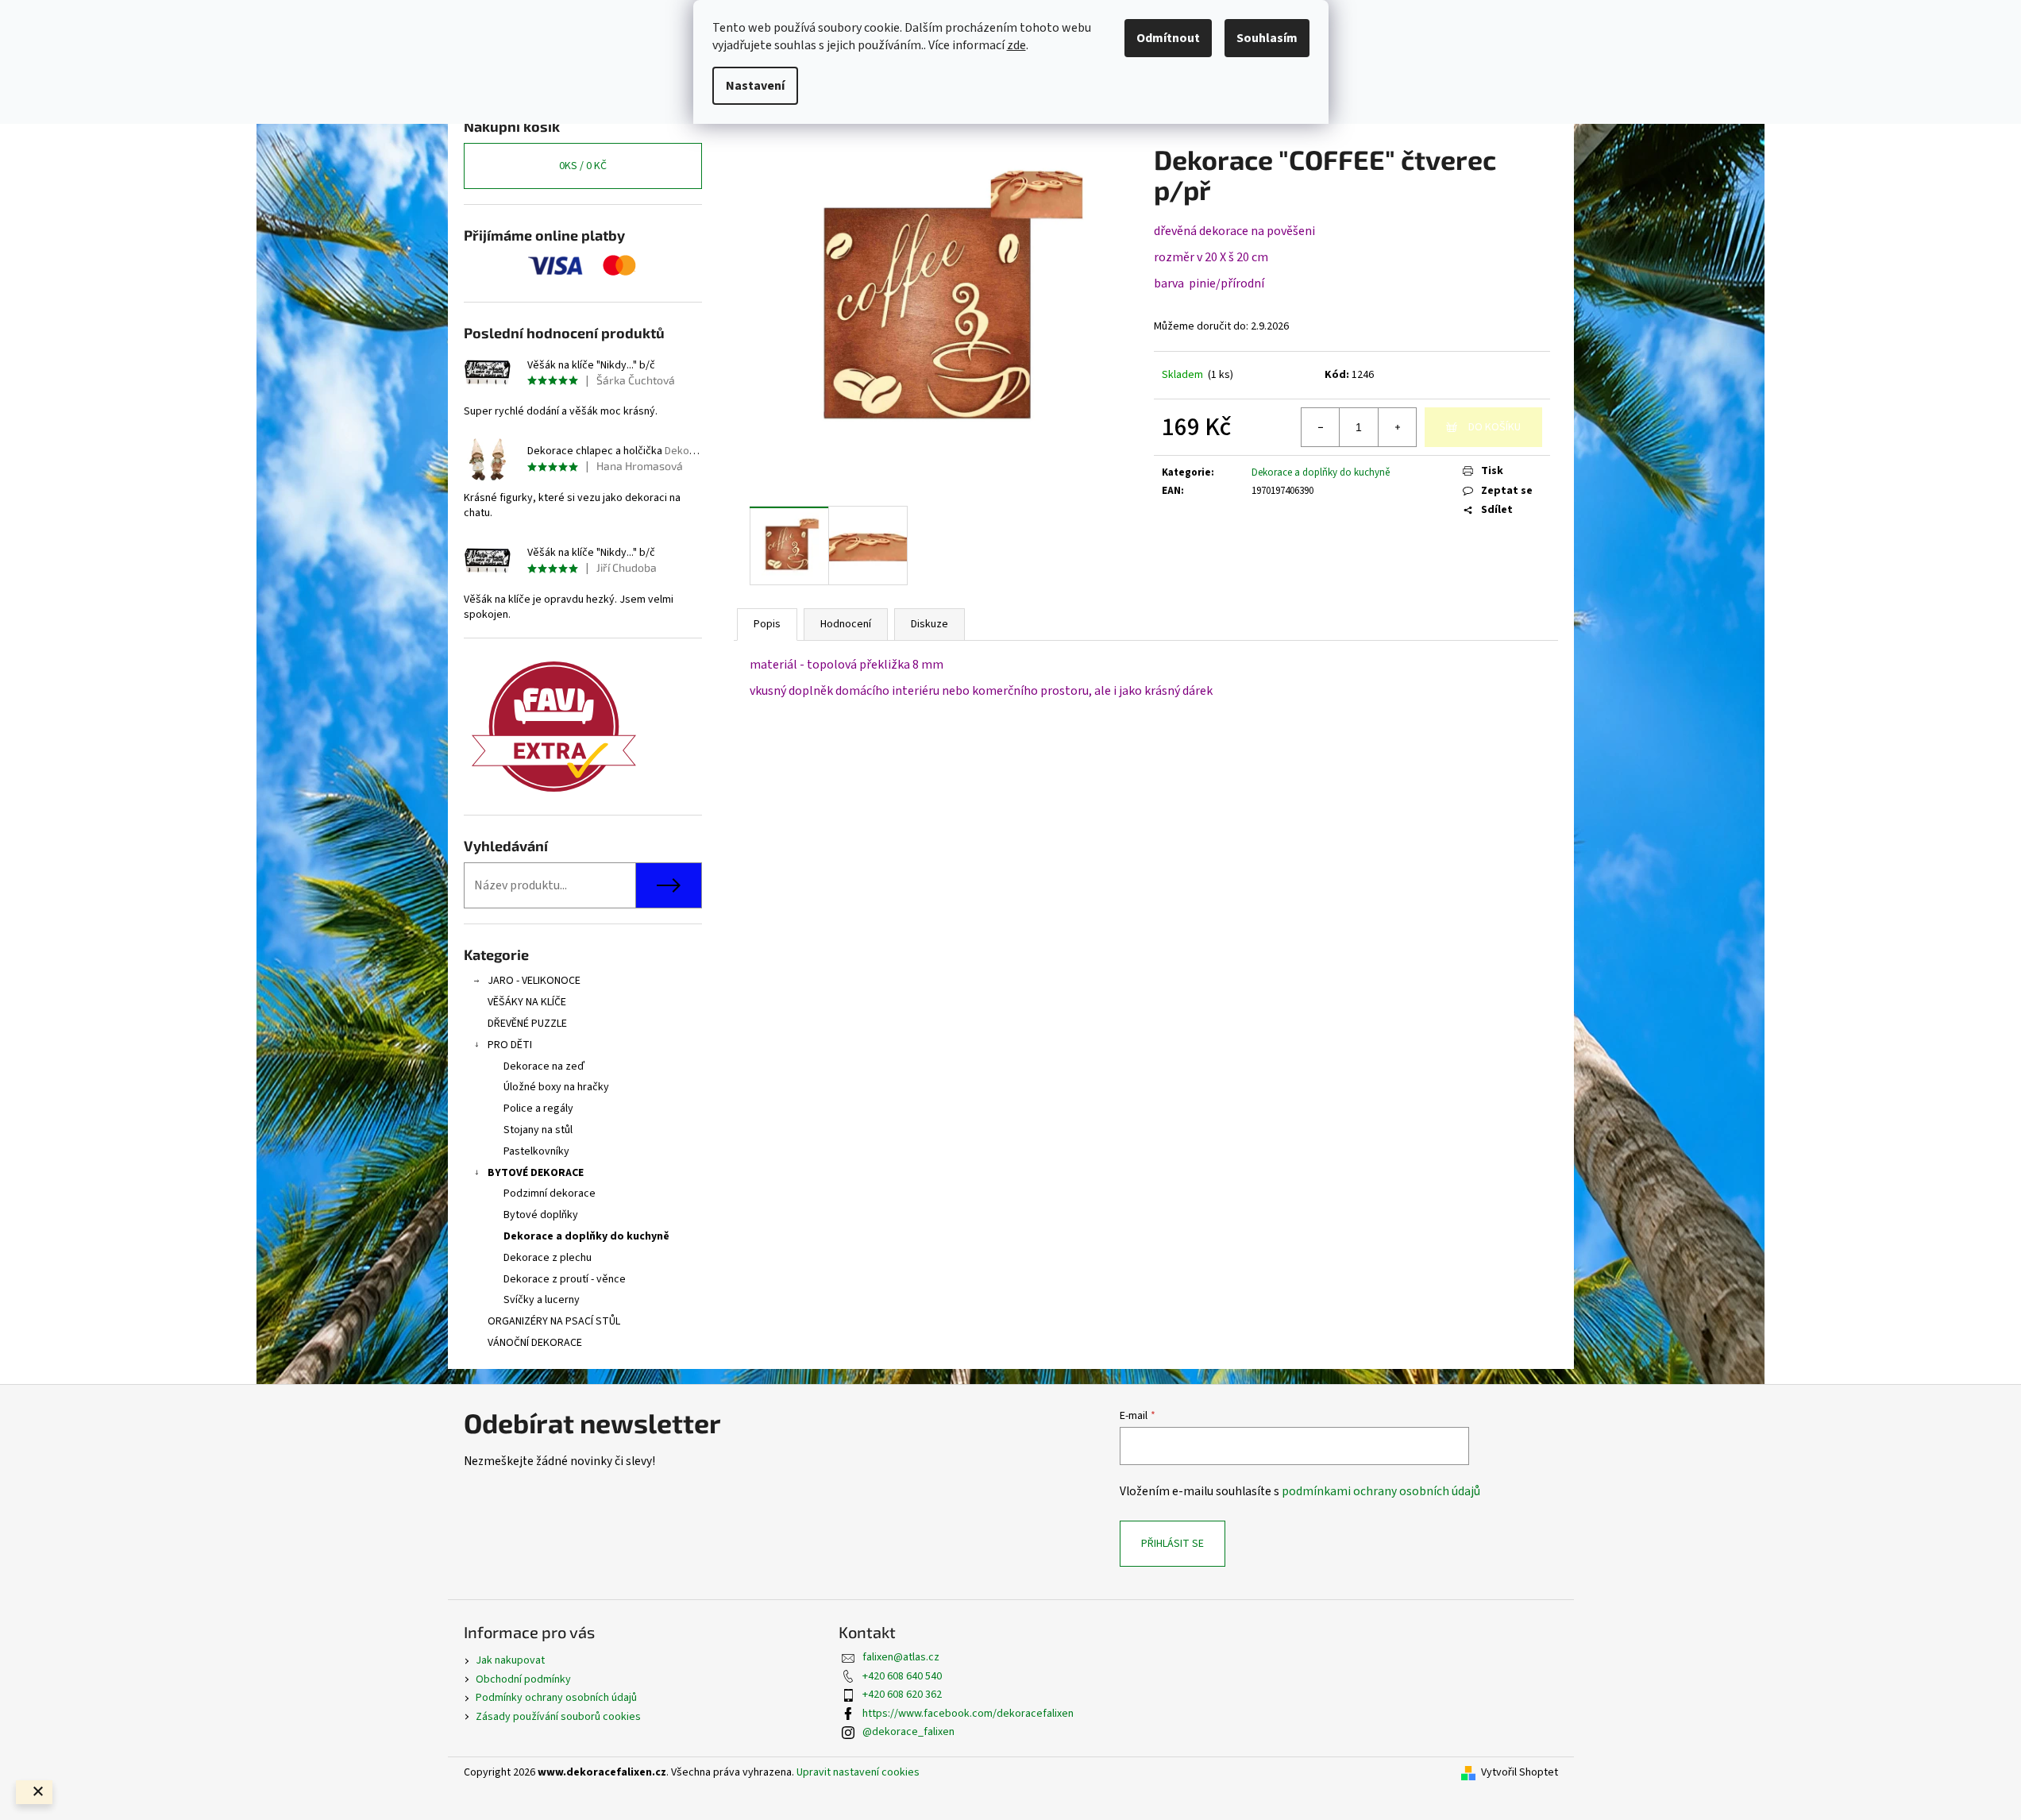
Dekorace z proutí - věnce (565, 1279)
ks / (583, 166)
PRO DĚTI (510, 1045)
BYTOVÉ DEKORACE (536, 1173)
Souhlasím (1267, 38)
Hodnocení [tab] (846, 624)
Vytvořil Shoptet (1520, 1773)
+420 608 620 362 (902, 1695)
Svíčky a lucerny (542, 1300)
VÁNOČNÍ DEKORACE (535, 1343)
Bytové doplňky (541, 1215)
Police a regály (538, 1109)
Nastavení (755, 86)
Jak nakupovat (510, 1660)
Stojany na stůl (538, 1130)
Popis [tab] (767, 624)
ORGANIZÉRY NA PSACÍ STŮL (554, 1321)
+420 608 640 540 (902, 1676)
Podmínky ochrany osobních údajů (556, 1698)
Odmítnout (1168, 38)
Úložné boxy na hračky (556, 1087)
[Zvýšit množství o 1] (1397, 427)
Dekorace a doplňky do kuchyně (586, 1236)
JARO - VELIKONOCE (534, 981)
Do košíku (1495, 427)
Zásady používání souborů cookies (558, 1717)
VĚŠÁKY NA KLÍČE (527, 1002)
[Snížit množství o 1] (1321, 427)
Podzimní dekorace (550, 1193)
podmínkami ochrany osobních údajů (1381, 1491)
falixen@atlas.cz (901, 1657)
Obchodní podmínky (523, 1679)
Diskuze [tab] (930, 624)
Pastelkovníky (536, 1151)
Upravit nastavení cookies (858, 1772)
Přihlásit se (1172, 1544)
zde (1016, 45)
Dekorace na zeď (544, 1066)
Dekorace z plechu (548, 1258)
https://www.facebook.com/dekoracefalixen (968, 1714)
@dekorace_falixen (908, 1732)
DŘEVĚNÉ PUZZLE (527, 1024)
